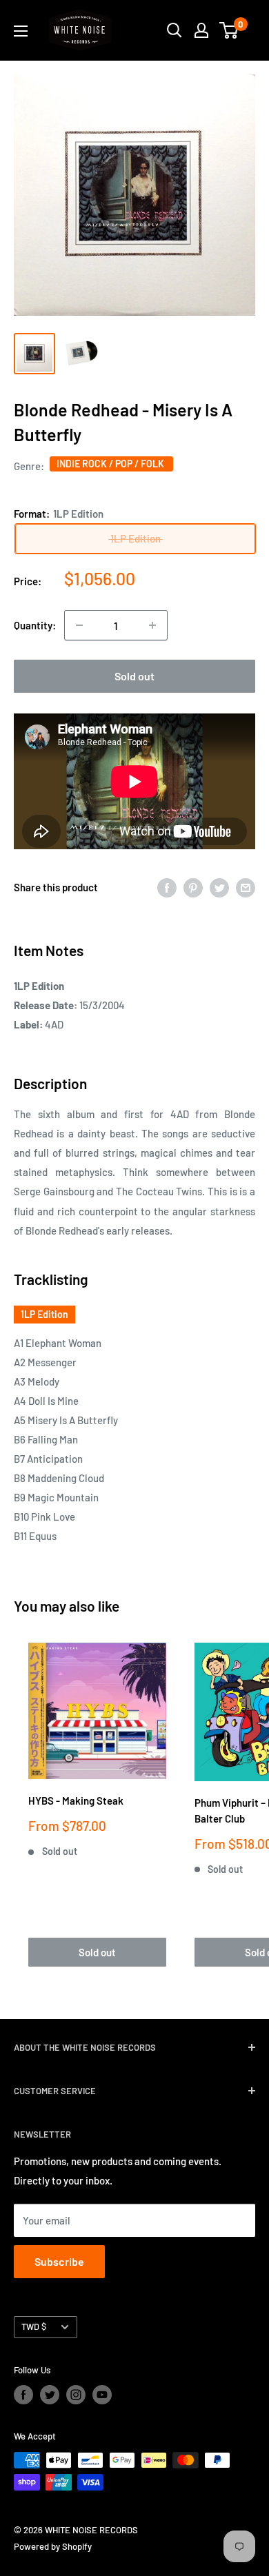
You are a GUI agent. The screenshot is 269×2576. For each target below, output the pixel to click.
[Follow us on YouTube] (102, 2395)
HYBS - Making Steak (76, 1801)
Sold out (134, 676)
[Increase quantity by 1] (152, 625)
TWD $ (34, 2326)
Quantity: (35, 625)
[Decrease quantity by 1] (79, 625)
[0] (229, 30)
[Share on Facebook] (167, 887)
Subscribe (59, 2261)
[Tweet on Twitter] (219, 887)
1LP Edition (44, 1314)
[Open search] (175, 30)
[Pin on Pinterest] (193, 887)
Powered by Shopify (53, 2546)
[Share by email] (246, 887)
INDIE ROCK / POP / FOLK (111, 464)
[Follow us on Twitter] (50, 2395)
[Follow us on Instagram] (76, 2395)
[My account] (201, 30)
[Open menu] (21, 31)
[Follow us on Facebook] (23, 2395)
